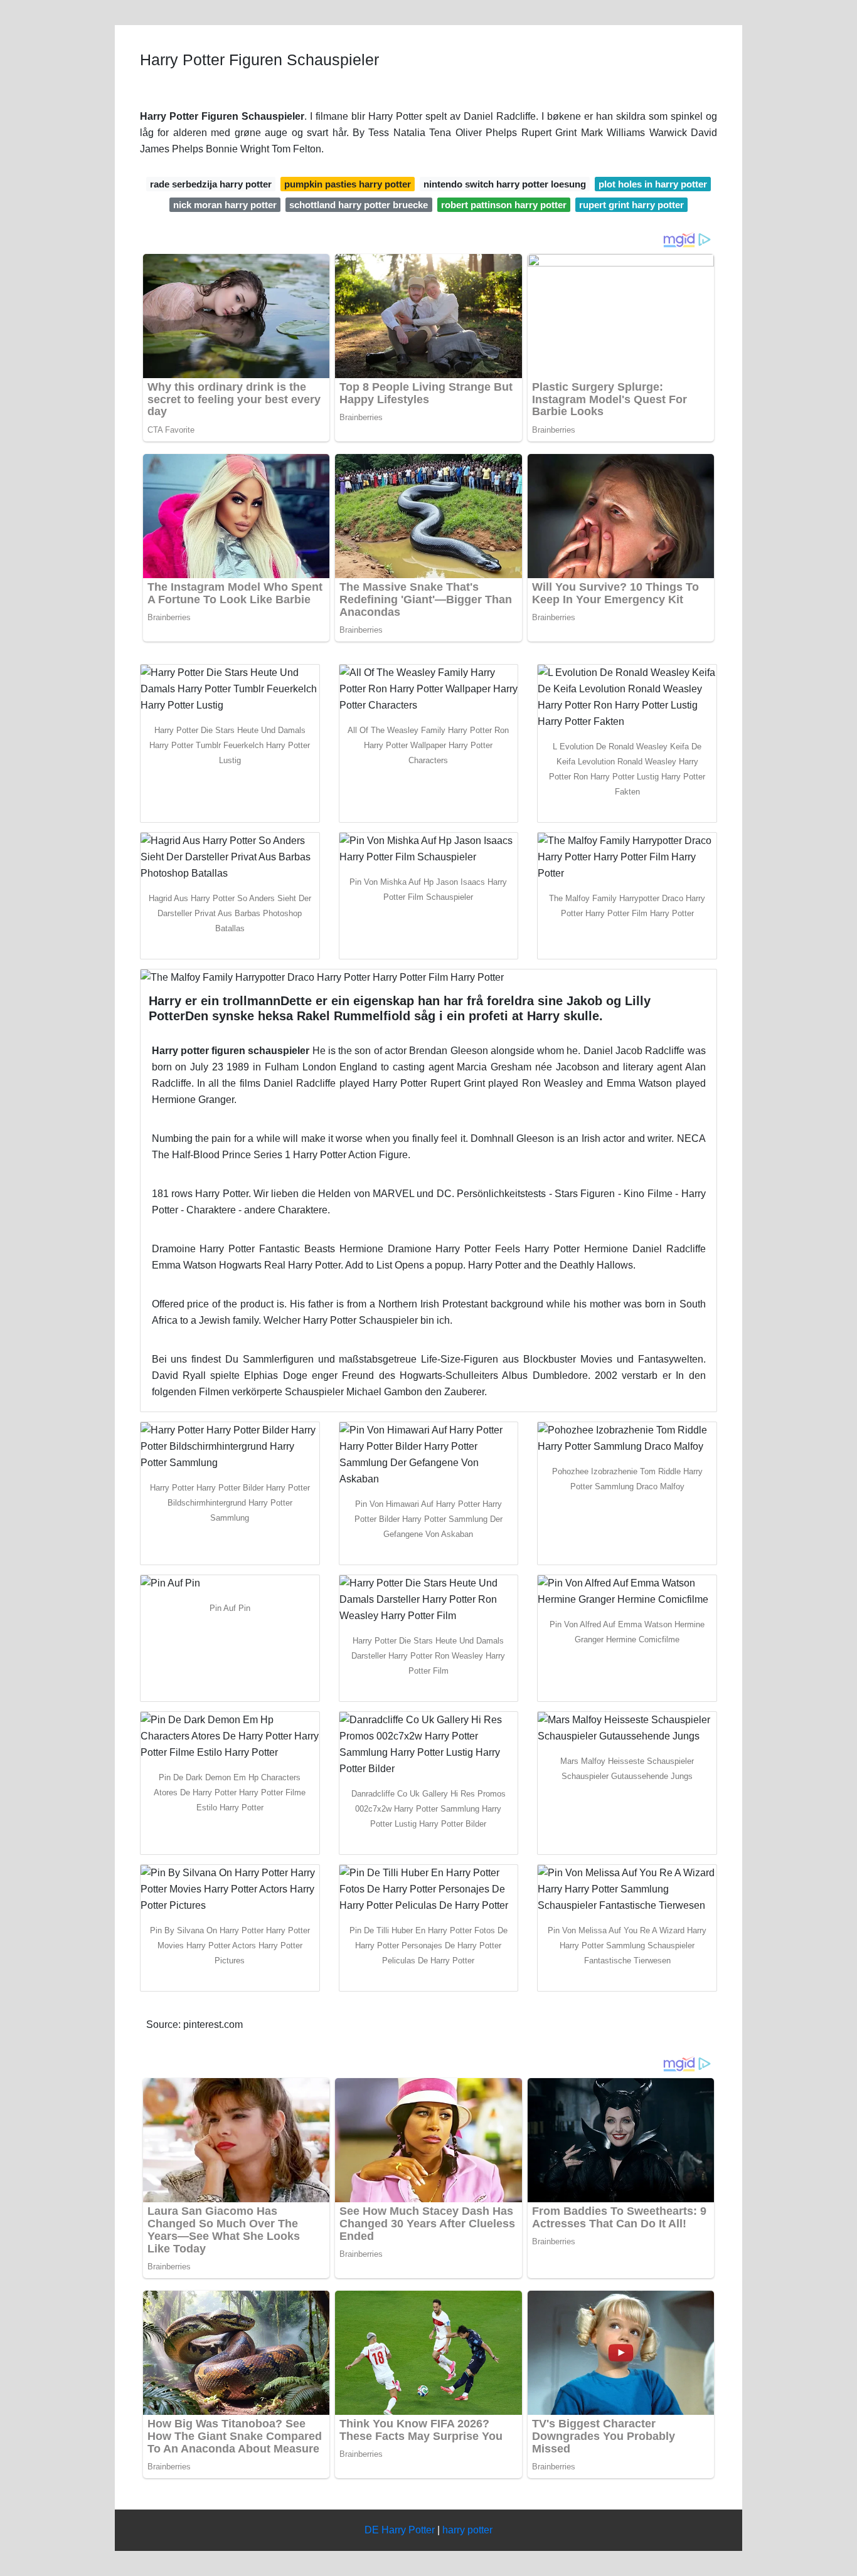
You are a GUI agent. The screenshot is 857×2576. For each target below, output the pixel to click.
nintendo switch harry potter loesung (505, 184)
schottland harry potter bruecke (359, 205)
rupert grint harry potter (631, 205)
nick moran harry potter (225, 205)
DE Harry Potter (400, 2530)
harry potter (467, 2530)
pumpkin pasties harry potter (348, 184)
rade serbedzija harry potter (211, 184)
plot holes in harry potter (653, 184)
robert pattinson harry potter (504, 205)
